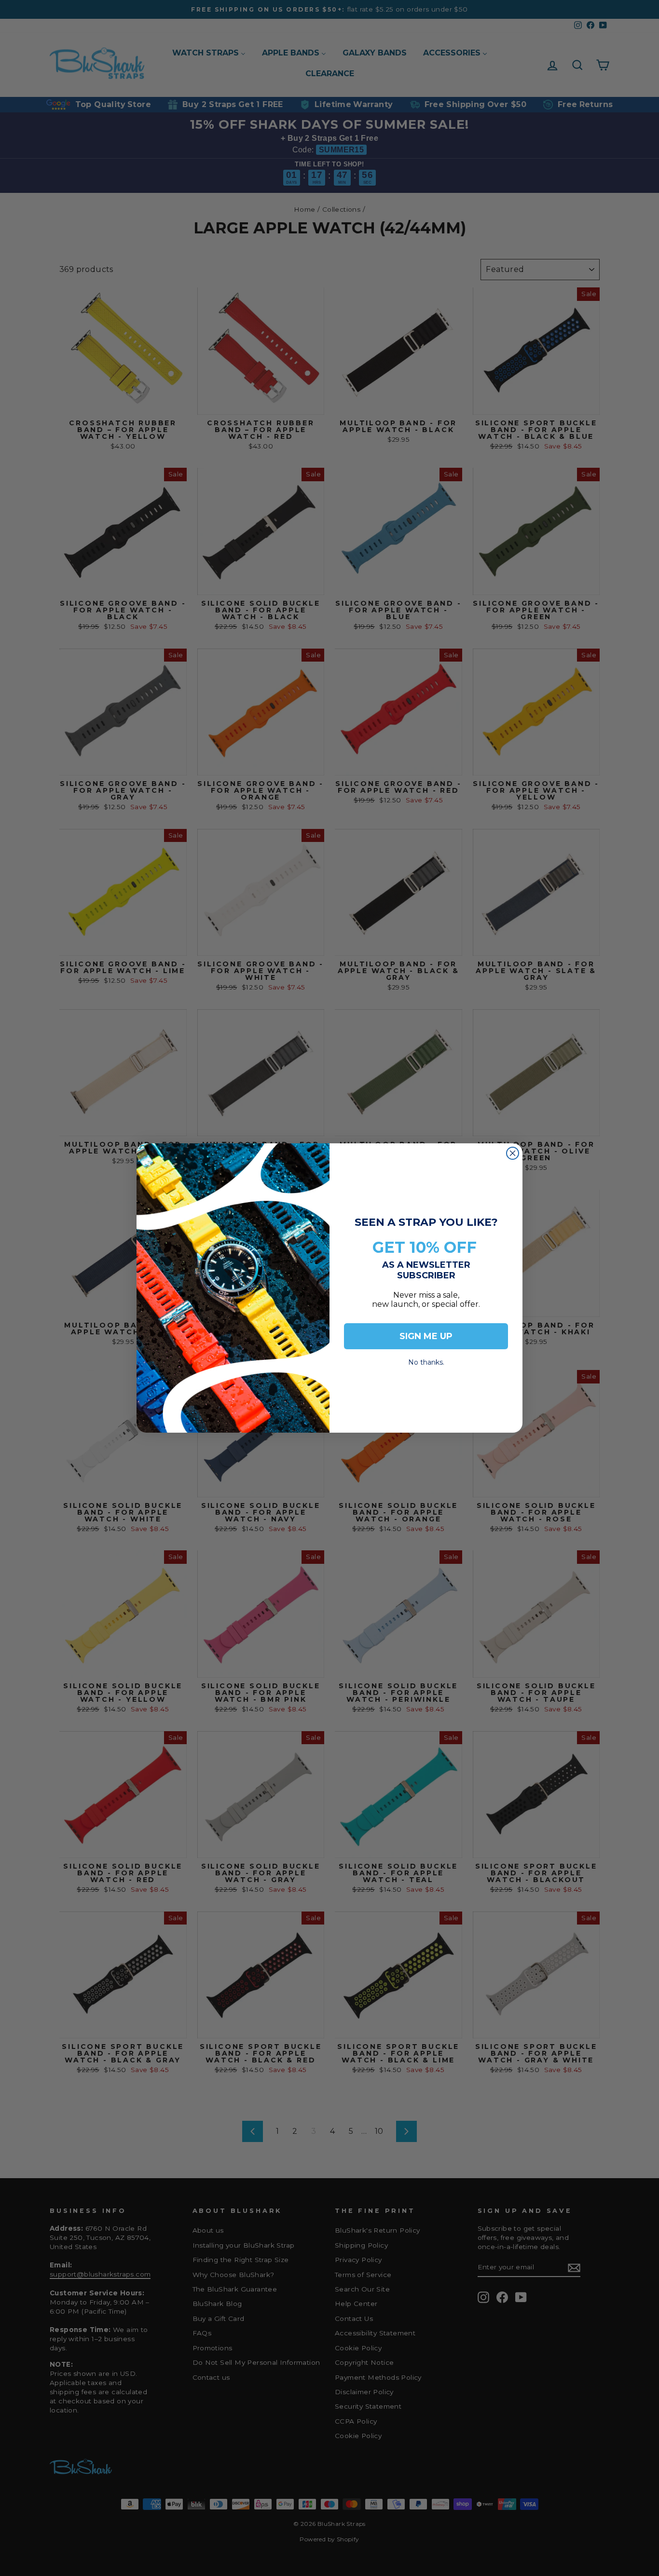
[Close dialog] (513, 1153)
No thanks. (426, 1360)
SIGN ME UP (426, 1336)
